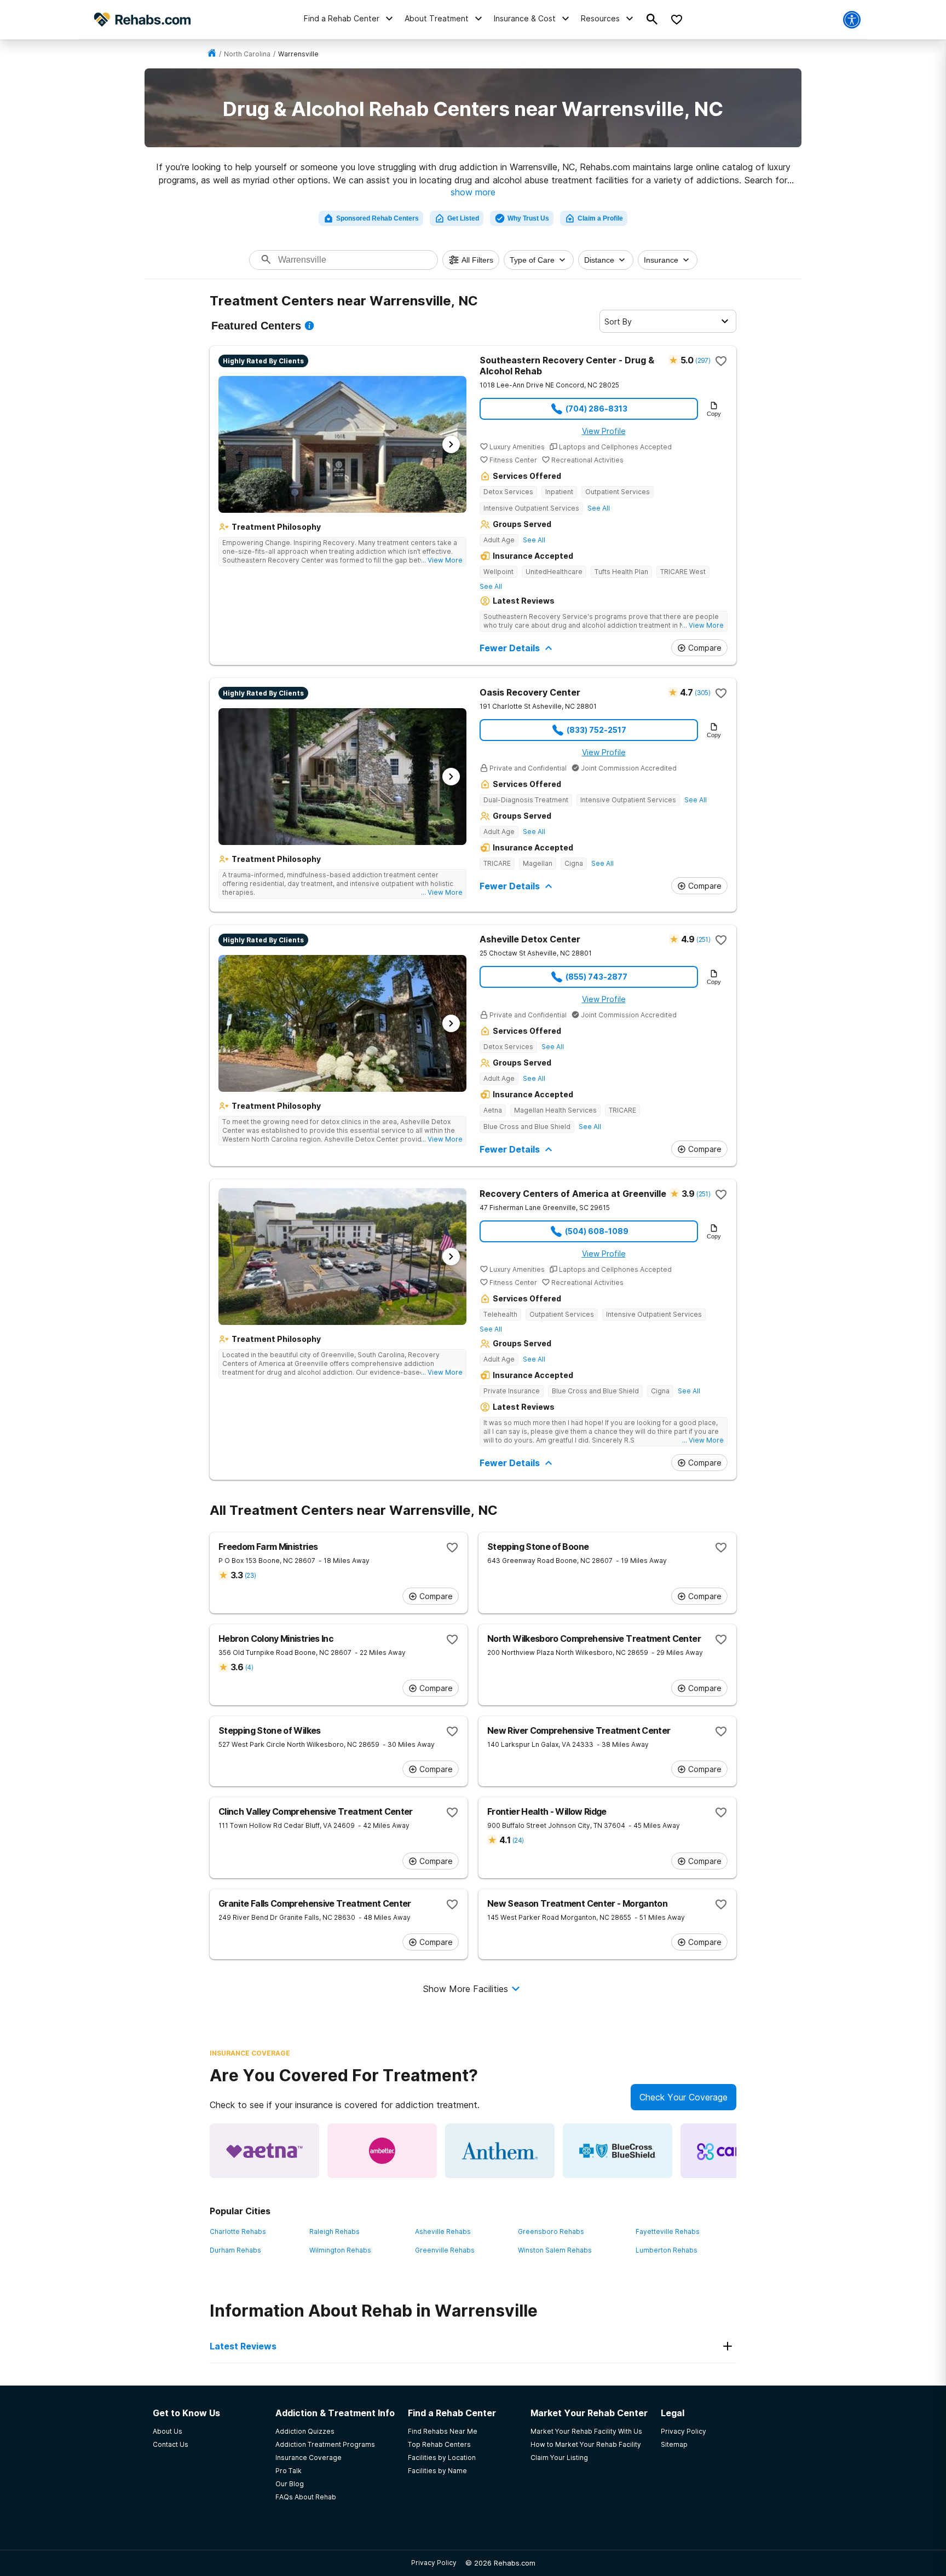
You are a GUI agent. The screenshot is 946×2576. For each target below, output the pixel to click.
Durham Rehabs (235, 2250)
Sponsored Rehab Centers (377, 218)
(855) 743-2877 (596, 977)
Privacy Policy (434, 2563)
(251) (703, 939)
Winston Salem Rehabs (555, 2250)
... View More (442, 560)
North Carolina (247, 54)
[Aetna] (264, 2151)
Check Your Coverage (683, 2097)
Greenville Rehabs (445, 2250)
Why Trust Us (528, 218)
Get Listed (463, 218)
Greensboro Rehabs (551, 2231)
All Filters (477, 260)
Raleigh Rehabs (334, 2231)
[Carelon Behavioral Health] (735, 2151)
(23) (250, 1575)
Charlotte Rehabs (238, 2231)
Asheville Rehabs (443, 2231)
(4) (249, 1667)
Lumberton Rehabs (667, 2250)
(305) (702, 693)
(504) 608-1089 (597, 1231)
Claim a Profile (600, 218)
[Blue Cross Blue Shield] (618, 2151)
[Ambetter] (382, 2151)
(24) (518, 1840)
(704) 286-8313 (596, 409)
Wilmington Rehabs (340, 2250)
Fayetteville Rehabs (668, 2231)
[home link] (212, 54)
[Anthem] (500, 2151)
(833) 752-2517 (596, 730)
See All (599, 508)
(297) (703, 360)
